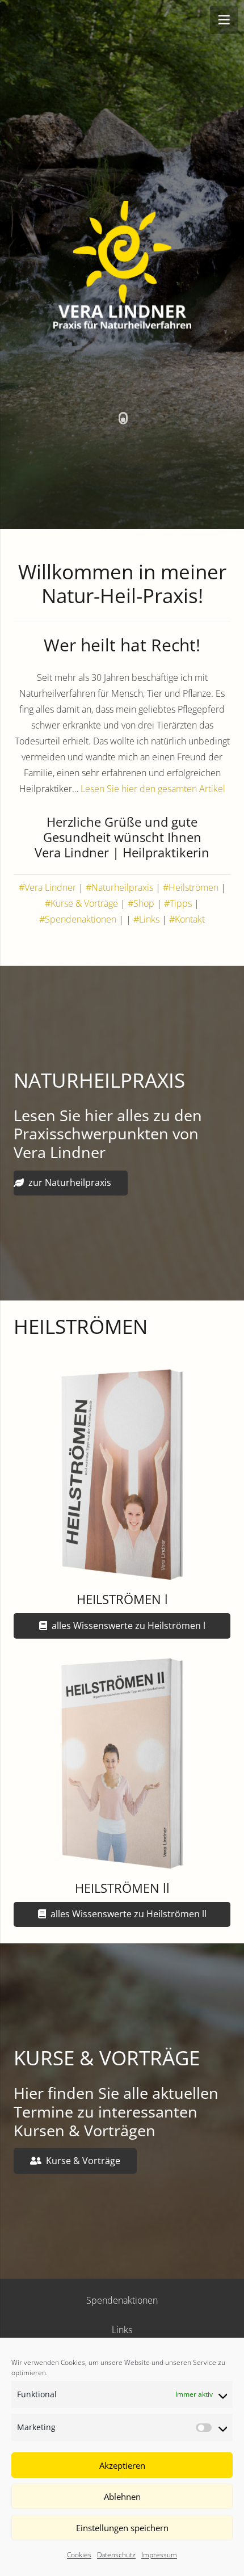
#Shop (141, 903)
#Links (146, 919)
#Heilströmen (191, 887)
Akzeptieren (122, 2465)
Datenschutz (116, 2555)
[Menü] (224, 20)
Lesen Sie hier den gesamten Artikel (153, 789)
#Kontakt (187, 919)
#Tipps (178, 903)
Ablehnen (122, 2497)
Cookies (79, 2555)
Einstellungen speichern (122, 2528)
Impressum (159, 2555)
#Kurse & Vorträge (81, 903)
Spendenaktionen (122, 2300)
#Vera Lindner (47, 887)
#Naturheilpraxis (119, 887)
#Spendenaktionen (78, 919)
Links (122, 2330)
